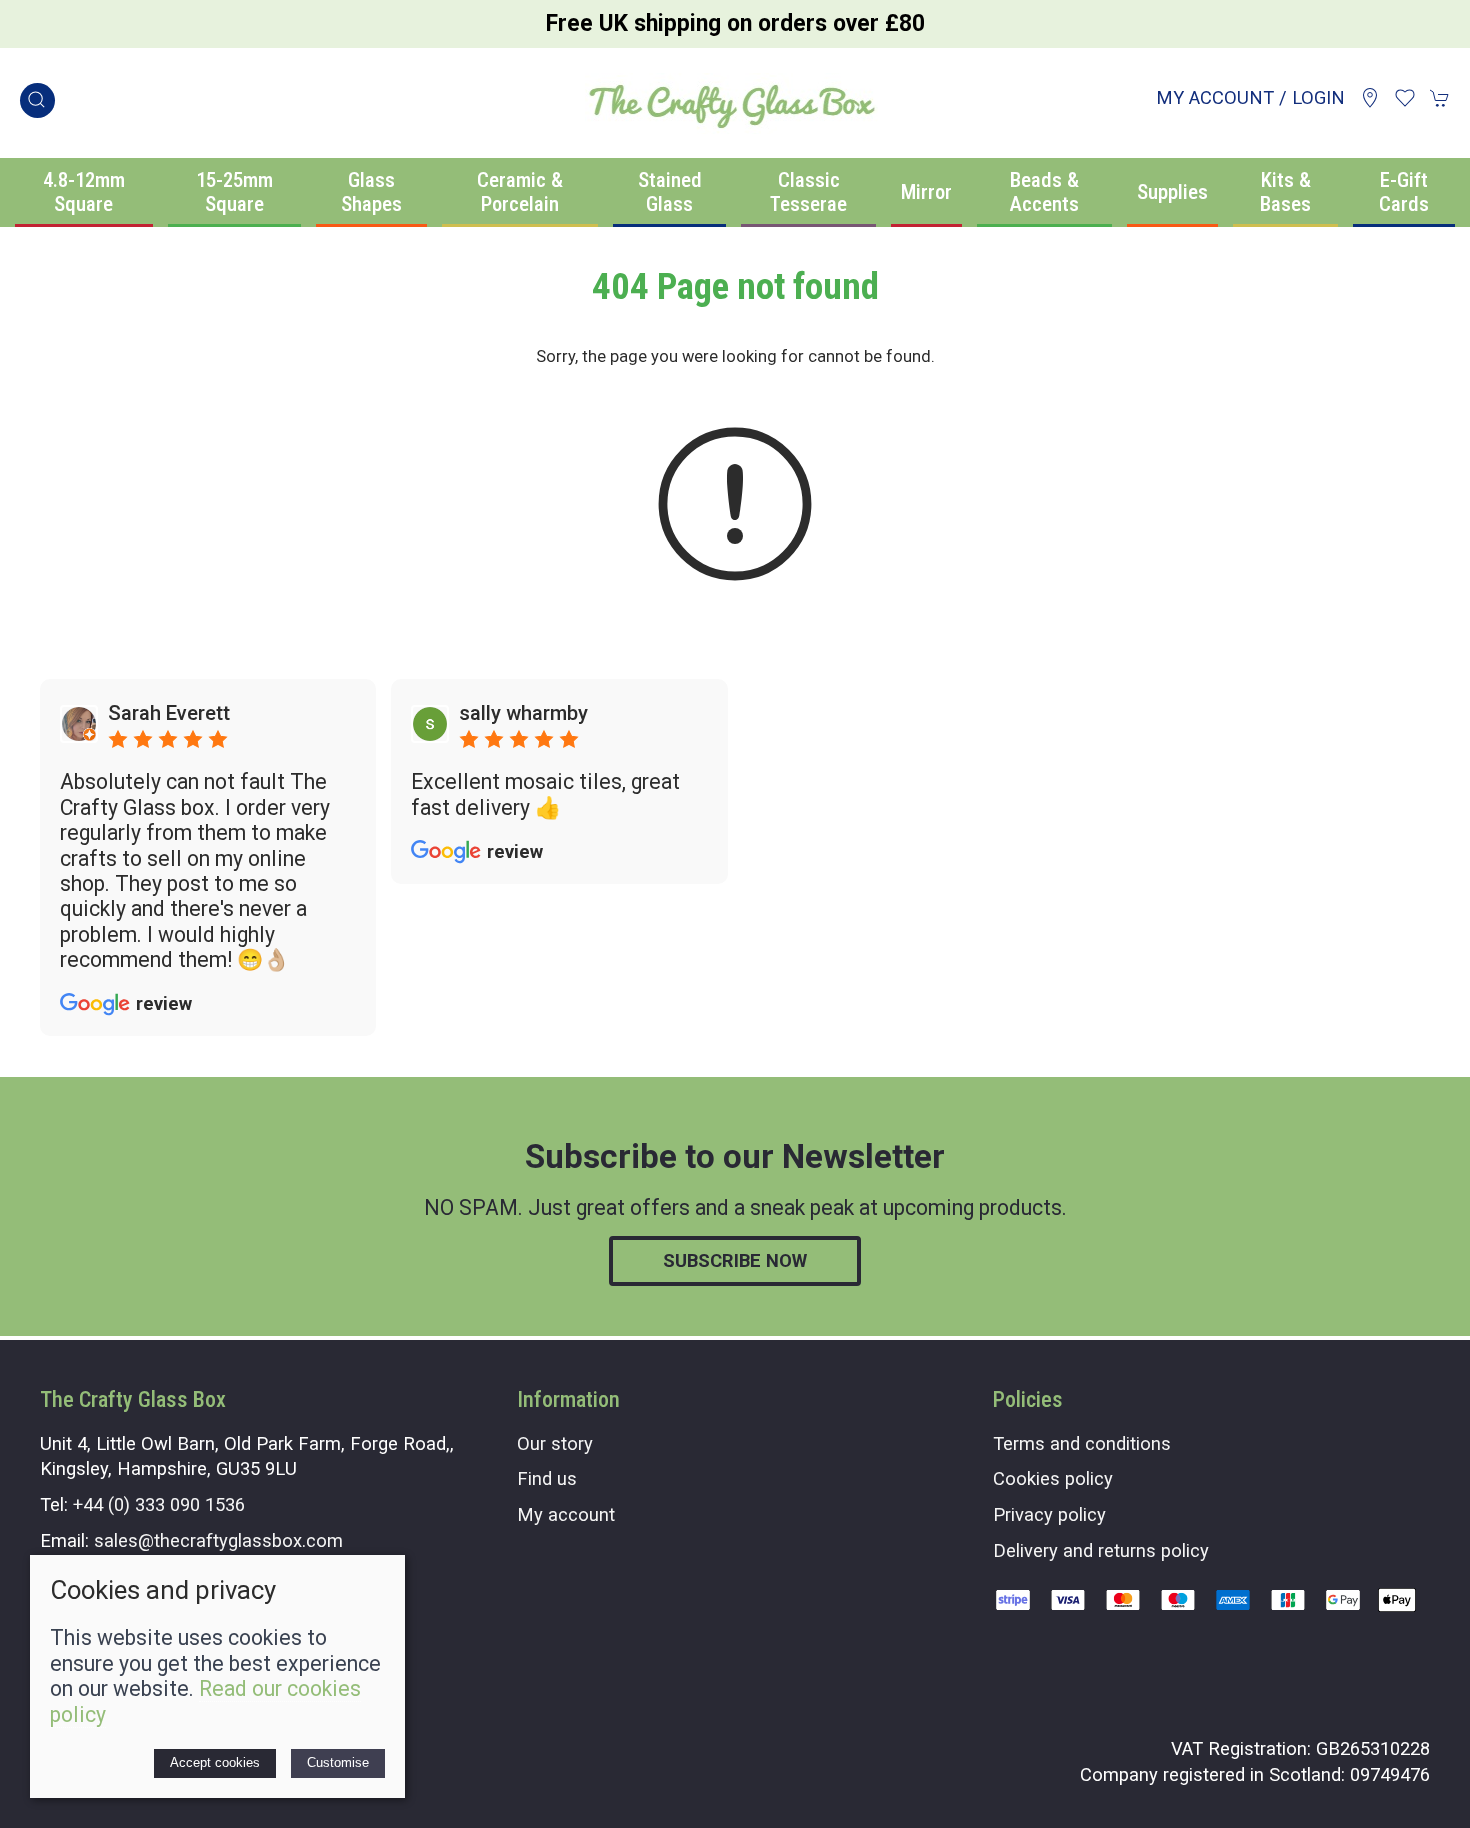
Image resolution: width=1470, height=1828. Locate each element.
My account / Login (1250, 97)
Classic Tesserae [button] (808, 192)
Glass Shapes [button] (371, 192)
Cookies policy (1053, 1478)
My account (566, 1514)
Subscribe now (735, 1260)
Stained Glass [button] (670, 192)
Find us (547, 1478)
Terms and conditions (1082, 1443)
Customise (338, 1762)
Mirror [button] (926, 192)
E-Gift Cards (1404, 192)
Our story (555, 1443)
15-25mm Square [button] (234, 192)
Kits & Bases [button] (1285, 192)
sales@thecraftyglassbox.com (218, 1540)
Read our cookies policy (205, 1701)
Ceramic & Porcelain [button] (520, 192)
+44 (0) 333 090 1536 (159, 1504)
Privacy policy (1049, 1514)
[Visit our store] (1370, 98)
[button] (37, 100)
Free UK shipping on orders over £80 (735, 23)
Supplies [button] (1172, 192)
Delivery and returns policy (1101, 1550)
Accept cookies (215, 1762)
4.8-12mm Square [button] (84, 192)
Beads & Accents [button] (1044, 192)
